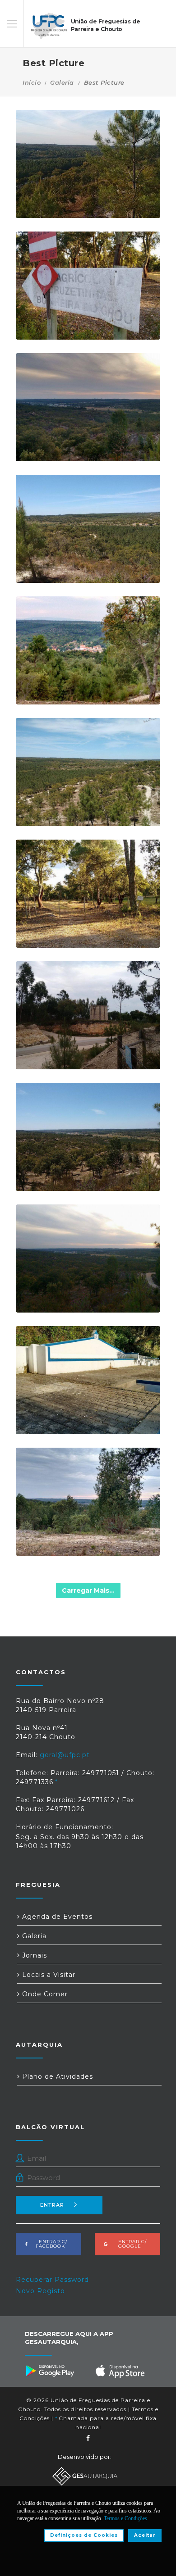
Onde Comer (44, 1994)
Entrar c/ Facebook (50, 2244)
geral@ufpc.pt (65, 1755)
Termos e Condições (125, 2518)
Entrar (52, 2205)
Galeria (62, 82)
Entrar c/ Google (130, 2244)
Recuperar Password (52, 2280)
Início (32, 82)
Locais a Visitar (48, 1975)
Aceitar (145, 2535)
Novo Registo (40, 2291)
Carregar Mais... (88, 1590)
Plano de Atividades (56, 2076)
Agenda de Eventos (56, 1917)
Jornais (33, 1955)
